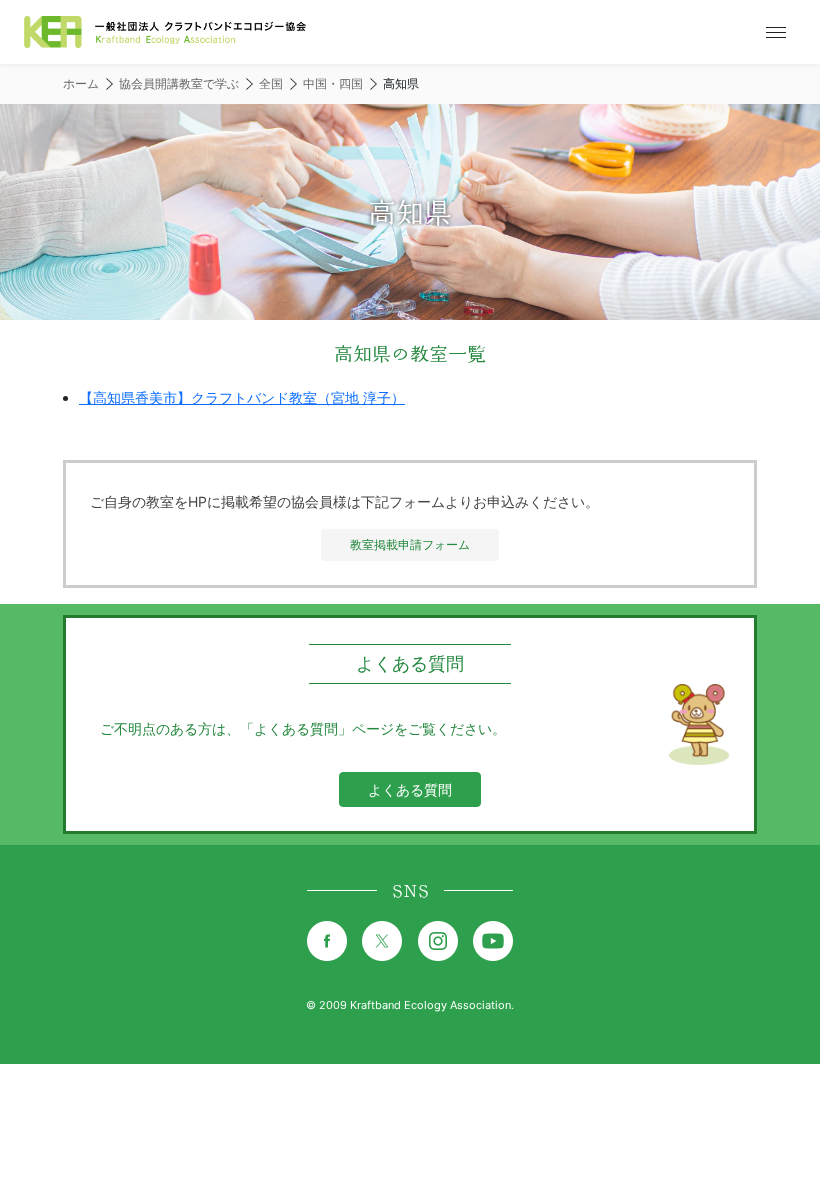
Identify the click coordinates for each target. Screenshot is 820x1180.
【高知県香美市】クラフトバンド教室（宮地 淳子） (242, 397)
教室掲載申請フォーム (410, 544)
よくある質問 (410, 789)
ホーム (81, 83)
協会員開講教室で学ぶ (179, 83)
